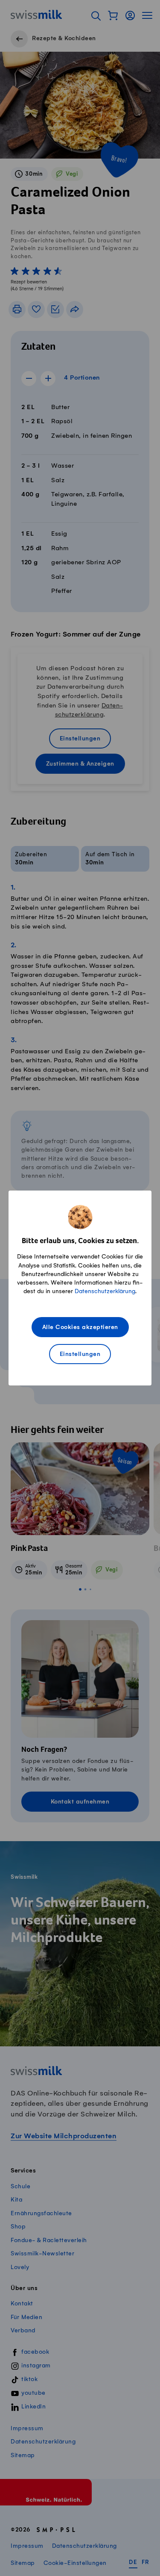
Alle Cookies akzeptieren (80, 1328)
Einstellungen (80, 1354)
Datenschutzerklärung (105, 1291)
